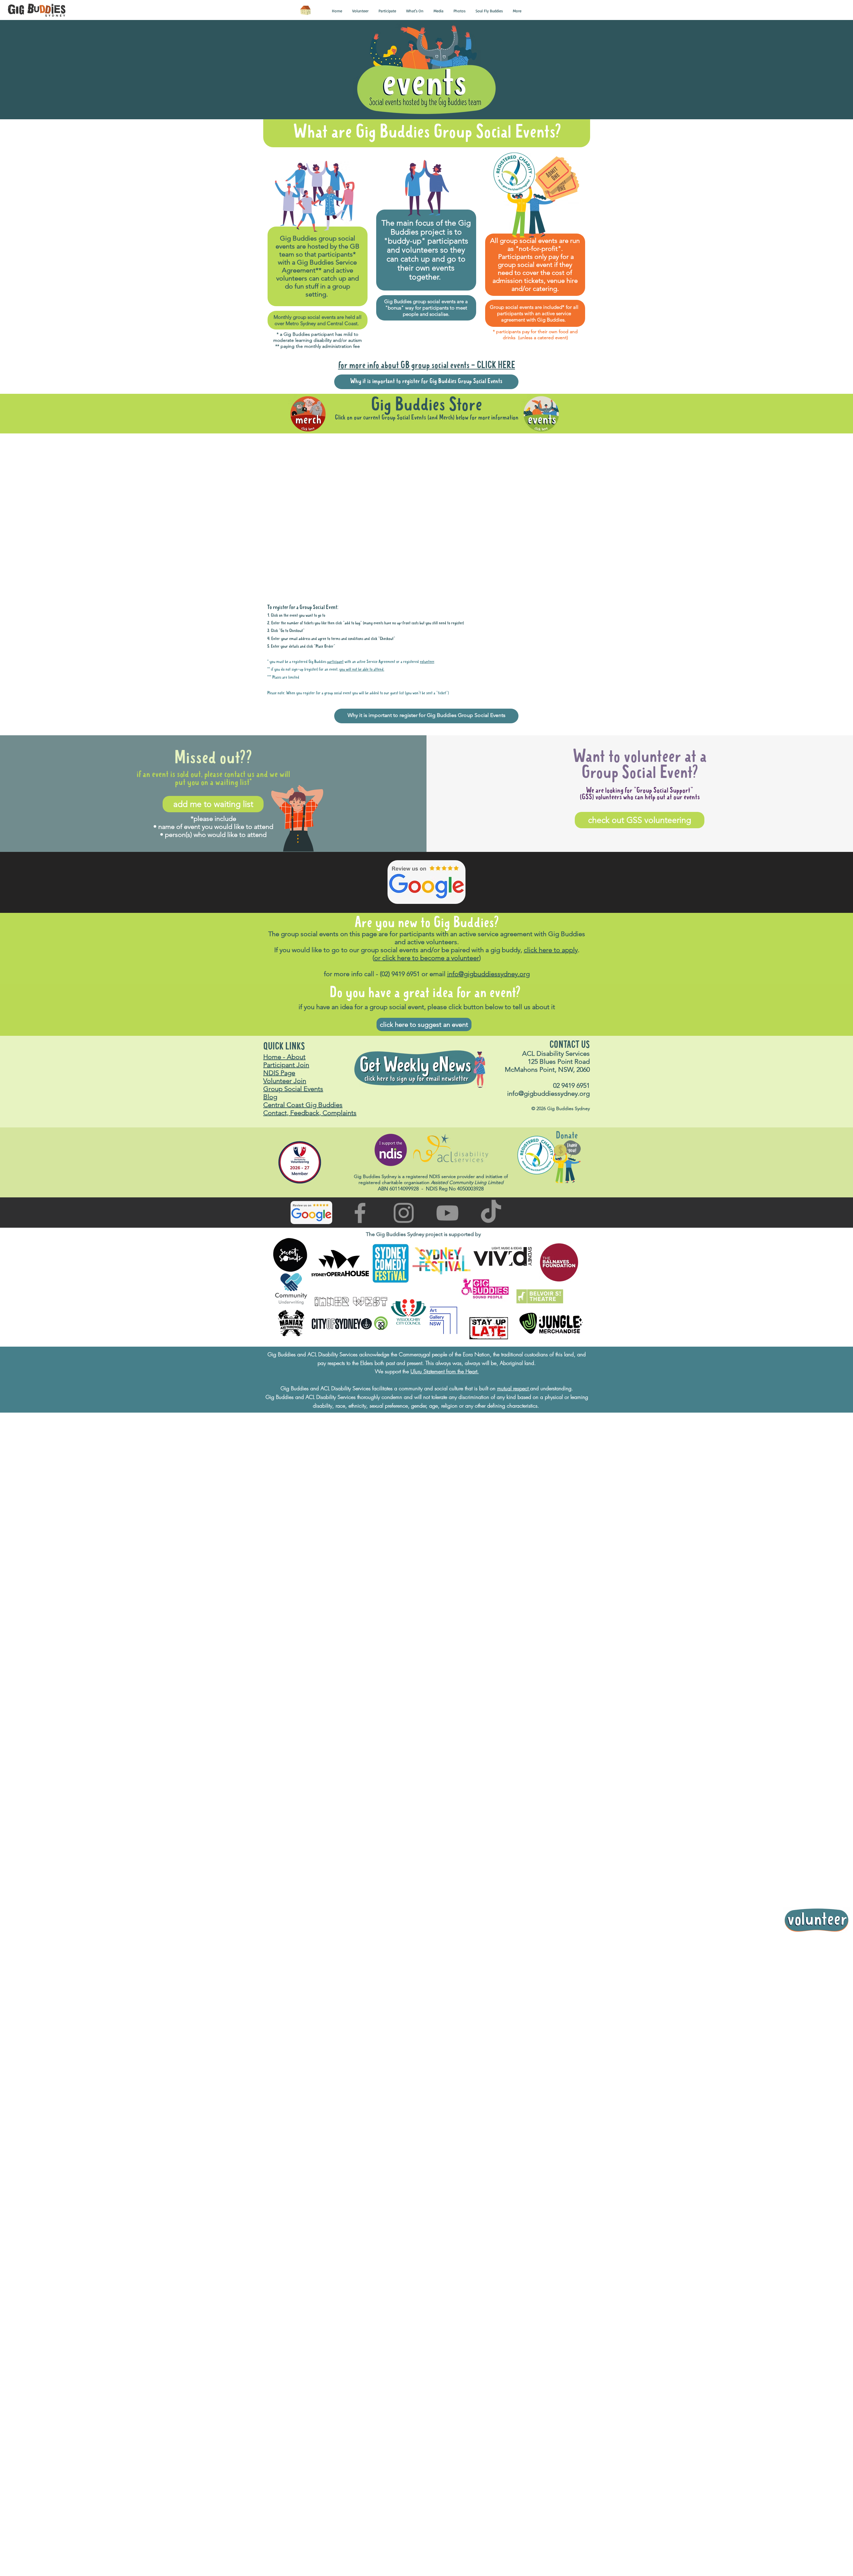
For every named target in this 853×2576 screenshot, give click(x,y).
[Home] (305, 10)
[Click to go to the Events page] (541, 414)
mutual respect (514, 1467)
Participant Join (286, 1143)
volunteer (427, 740)
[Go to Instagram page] (404, 1291)
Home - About (284, 1135)
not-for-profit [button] (538, 249)
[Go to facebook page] (360, 1291)
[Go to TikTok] (491, 1291)
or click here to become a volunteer (427, 1036)
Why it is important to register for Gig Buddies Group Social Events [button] (426, 381)
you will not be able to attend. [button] (362, 748)
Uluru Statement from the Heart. (445, 1450)
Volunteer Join (285, 1159)
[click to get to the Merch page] (308, 414)
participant (335, 740)
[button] (337, 11)
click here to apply (551, 1028)
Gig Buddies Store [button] (426, 405)
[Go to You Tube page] (447, 1291)
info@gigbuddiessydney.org (488, 1052)
